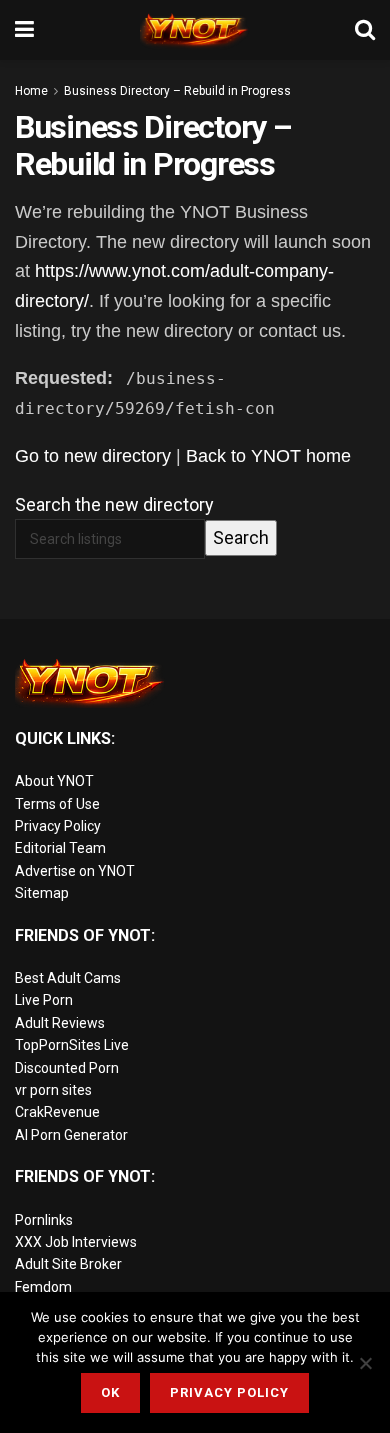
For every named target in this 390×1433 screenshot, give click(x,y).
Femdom (43, 1287)
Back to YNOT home (268, 456)
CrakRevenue (57, 1112)
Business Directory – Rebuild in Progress (177, 91)
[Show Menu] (24, 30)
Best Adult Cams (68, 978)
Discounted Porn (67, 1068)
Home (31, 91)
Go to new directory (93, 456)
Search (241, 537)
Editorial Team (60, 848)
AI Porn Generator (71, 1135)
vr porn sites (53, 1090)
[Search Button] (365, 30)
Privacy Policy (58, 826)
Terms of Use (57, 804)
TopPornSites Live (72, 1045)
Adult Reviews (60, 1023)
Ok (110, 1392)
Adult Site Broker (68, 1264)
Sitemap (42, 893)
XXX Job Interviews (76, 1242)
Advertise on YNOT (75, 871)
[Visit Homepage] (195, 30)
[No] (365, 1363)
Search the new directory (114, 504)
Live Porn (44, 1000)
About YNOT (54, 781)
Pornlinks (44, 1220)
